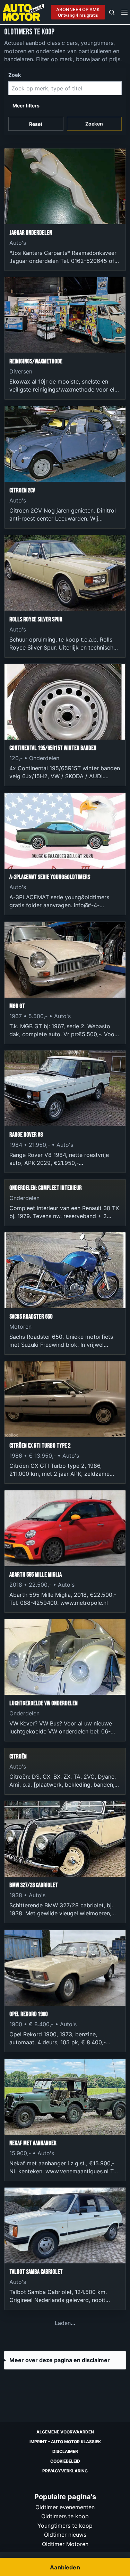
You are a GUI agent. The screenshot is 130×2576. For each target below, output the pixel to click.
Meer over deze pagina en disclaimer (60, 2360)
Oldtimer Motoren (65, 2544)
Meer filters (26, 106)
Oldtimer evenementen (65, 2507)
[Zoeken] (112, 12)
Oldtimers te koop (65, 2516)
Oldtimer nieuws (65, 2535)
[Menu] (124, 12)
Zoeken (94, 124)
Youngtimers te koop (65, 2525)
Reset (36, 124)
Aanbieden (65, 2567)
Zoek (15, 75)
